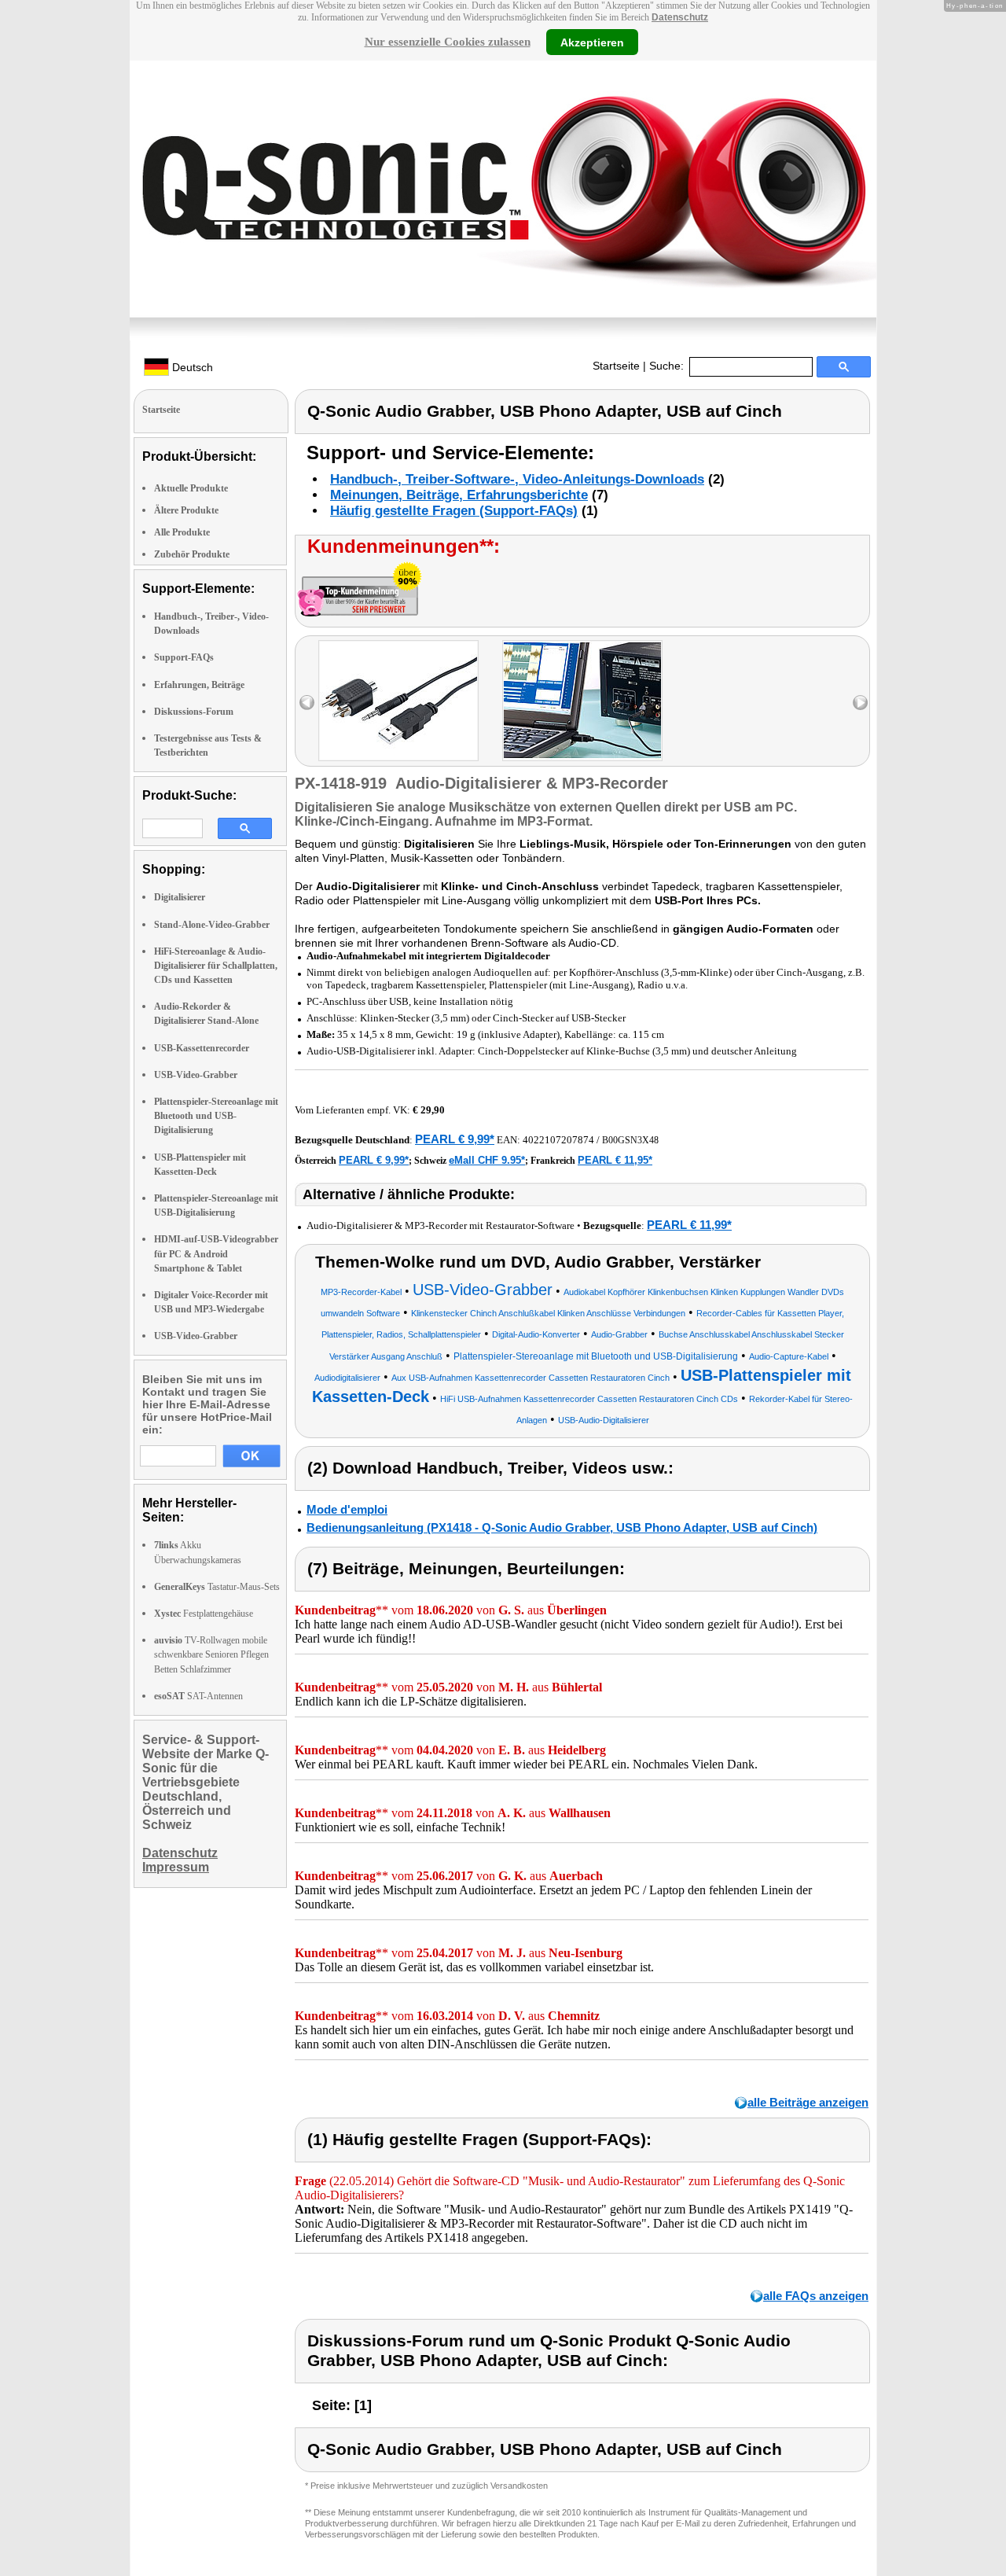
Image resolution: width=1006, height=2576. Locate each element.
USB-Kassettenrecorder (202, 1048)
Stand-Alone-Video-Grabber (212, 925)
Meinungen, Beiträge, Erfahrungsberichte (459, 495)
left (307, 703)
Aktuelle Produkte (191, 488)
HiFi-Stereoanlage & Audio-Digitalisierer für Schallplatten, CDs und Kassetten (216, 966)
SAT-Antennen (198, 1696)
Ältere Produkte (186, 510)
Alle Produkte (182, 532)
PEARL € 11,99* (689, 1225)
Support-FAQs (184, 657)
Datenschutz (680, 17)
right (860, 703)
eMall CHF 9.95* (487, 1160)
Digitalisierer (180, 897)
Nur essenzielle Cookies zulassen (448, 42)
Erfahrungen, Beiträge (199, 685)
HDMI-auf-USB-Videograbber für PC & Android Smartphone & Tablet (216, 1253)
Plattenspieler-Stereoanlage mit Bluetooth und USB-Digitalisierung (216, 1116)
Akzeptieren (592, 42)
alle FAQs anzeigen (816, 2296)
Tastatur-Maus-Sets (217, 1587)
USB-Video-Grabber (196, 1075)
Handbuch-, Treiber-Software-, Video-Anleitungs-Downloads (517, 479)
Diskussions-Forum (194, 712)
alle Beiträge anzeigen (808, 2102)
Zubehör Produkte (192, 554)
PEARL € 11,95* (615, 1160)
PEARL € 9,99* (455, 1139)
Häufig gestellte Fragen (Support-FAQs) (454, 511)
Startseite (616, 366)
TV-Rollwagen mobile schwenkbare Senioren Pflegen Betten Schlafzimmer (211, 1654)
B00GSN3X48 (630, 1140)
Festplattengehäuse (204, 1614)
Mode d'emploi (347, 1509)
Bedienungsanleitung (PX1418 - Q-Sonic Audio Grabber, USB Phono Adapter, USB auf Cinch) (562, 1527)
